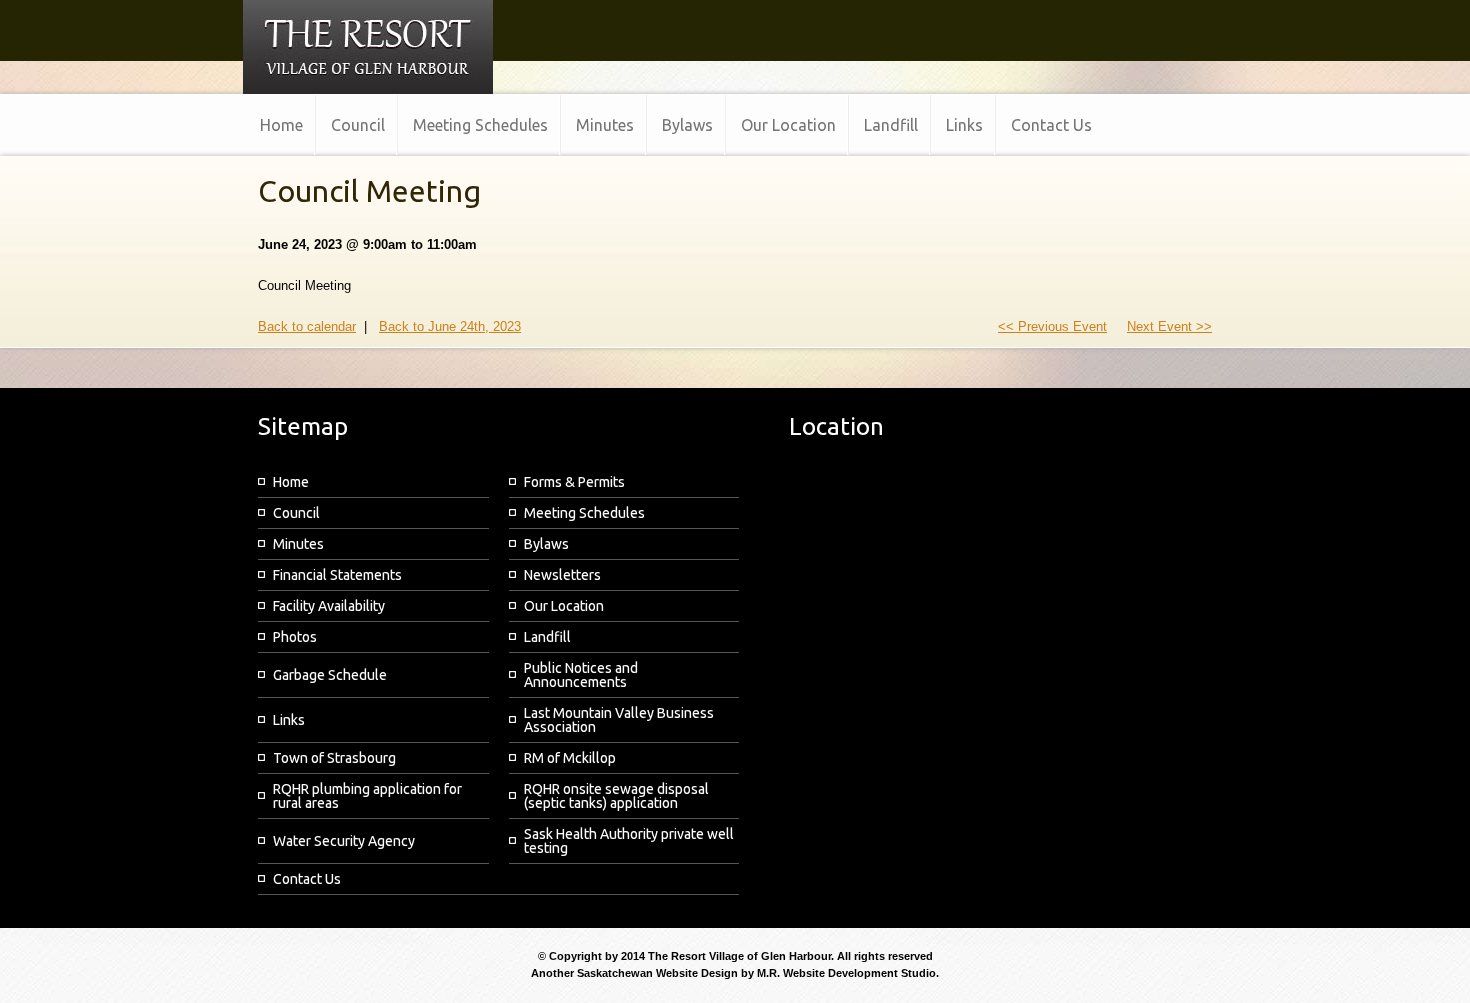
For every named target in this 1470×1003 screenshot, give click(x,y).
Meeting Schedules (584, 513)
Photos (295, 637)
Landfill (547, 637)
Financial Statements (337, 575)
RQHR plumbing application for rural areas (367, 796)
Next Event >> (1169, 326)
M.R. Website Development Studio (846, 973)
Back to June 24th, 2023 (450, 326)
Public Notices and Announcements (581, 675)
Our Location (564, 606)
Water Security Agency (344, 841)
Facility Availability (329, 606)
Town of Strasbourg (334, 758)
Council (296, 513)
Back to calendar (307, 326)
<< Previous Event (1052, 326)
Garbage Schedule (330, 675)
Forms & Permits (574, 482)
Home (291, 482)
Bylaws (546, 544)
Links (289, 720)
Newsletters (562, 575)
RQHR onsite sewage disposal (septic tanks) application (616, 796)
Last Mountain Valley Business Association (619, 720)
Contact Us (307, 879)
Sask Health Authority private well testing (629, 841)
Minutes (298, 544)
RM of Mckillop (570, 758)
